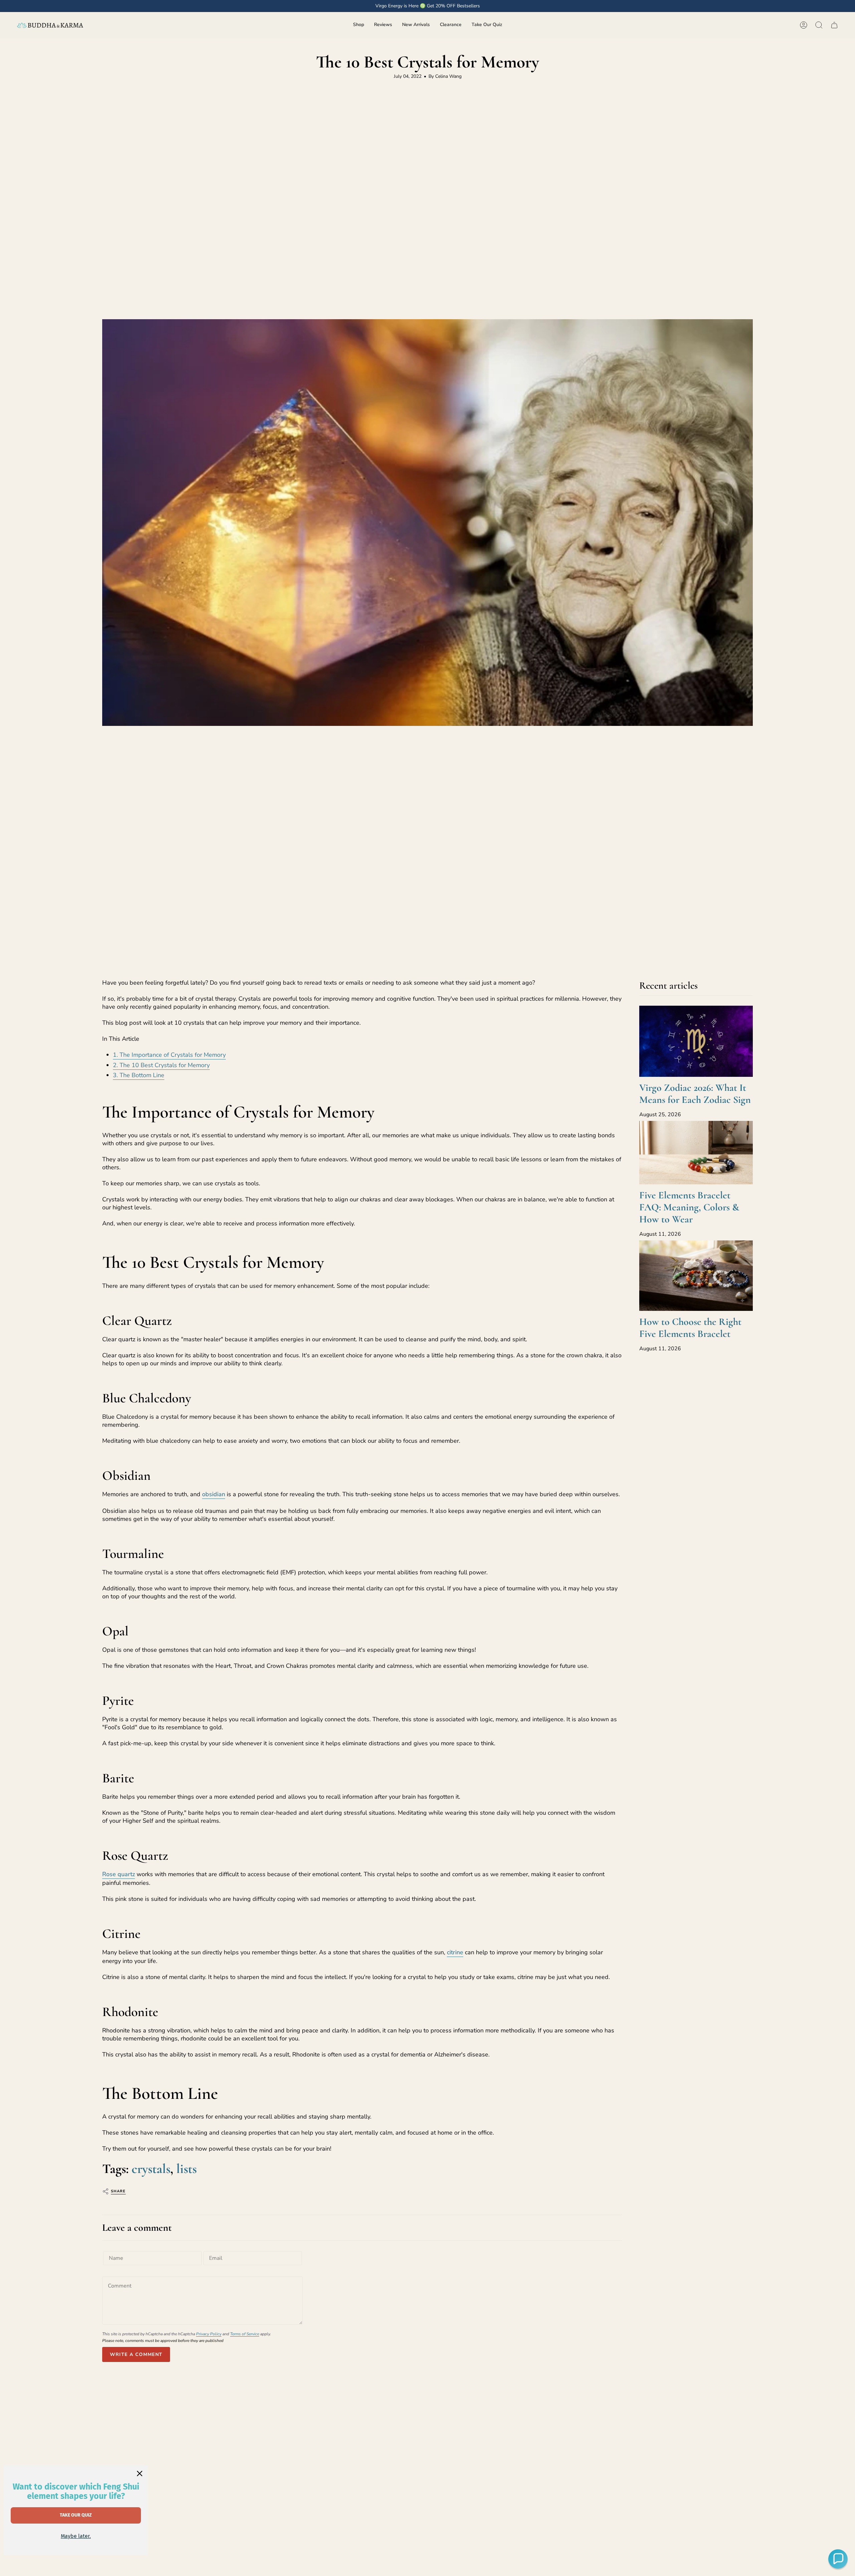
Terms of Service (245, 2334)
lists (187, 2169)
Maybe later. (76, 2536)
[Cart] (834, 25)
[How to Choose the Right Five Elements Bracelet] (696, 1275)
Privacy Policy (209, 2334)
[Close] (140, 2473)
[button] (359, 25)
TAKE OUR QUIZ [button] (76, 2515)
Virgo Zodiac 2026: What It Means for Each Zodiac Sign (695, 1094)
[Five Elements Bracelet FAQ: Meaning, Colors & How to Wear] (696, 1153)
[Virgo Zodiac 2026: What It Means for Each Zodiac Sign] (696, 1041)
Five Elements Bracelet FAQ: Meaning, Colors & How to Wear (689, 1207)
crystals (151, 2169)
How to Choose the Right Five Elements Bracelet (690, 1328)
